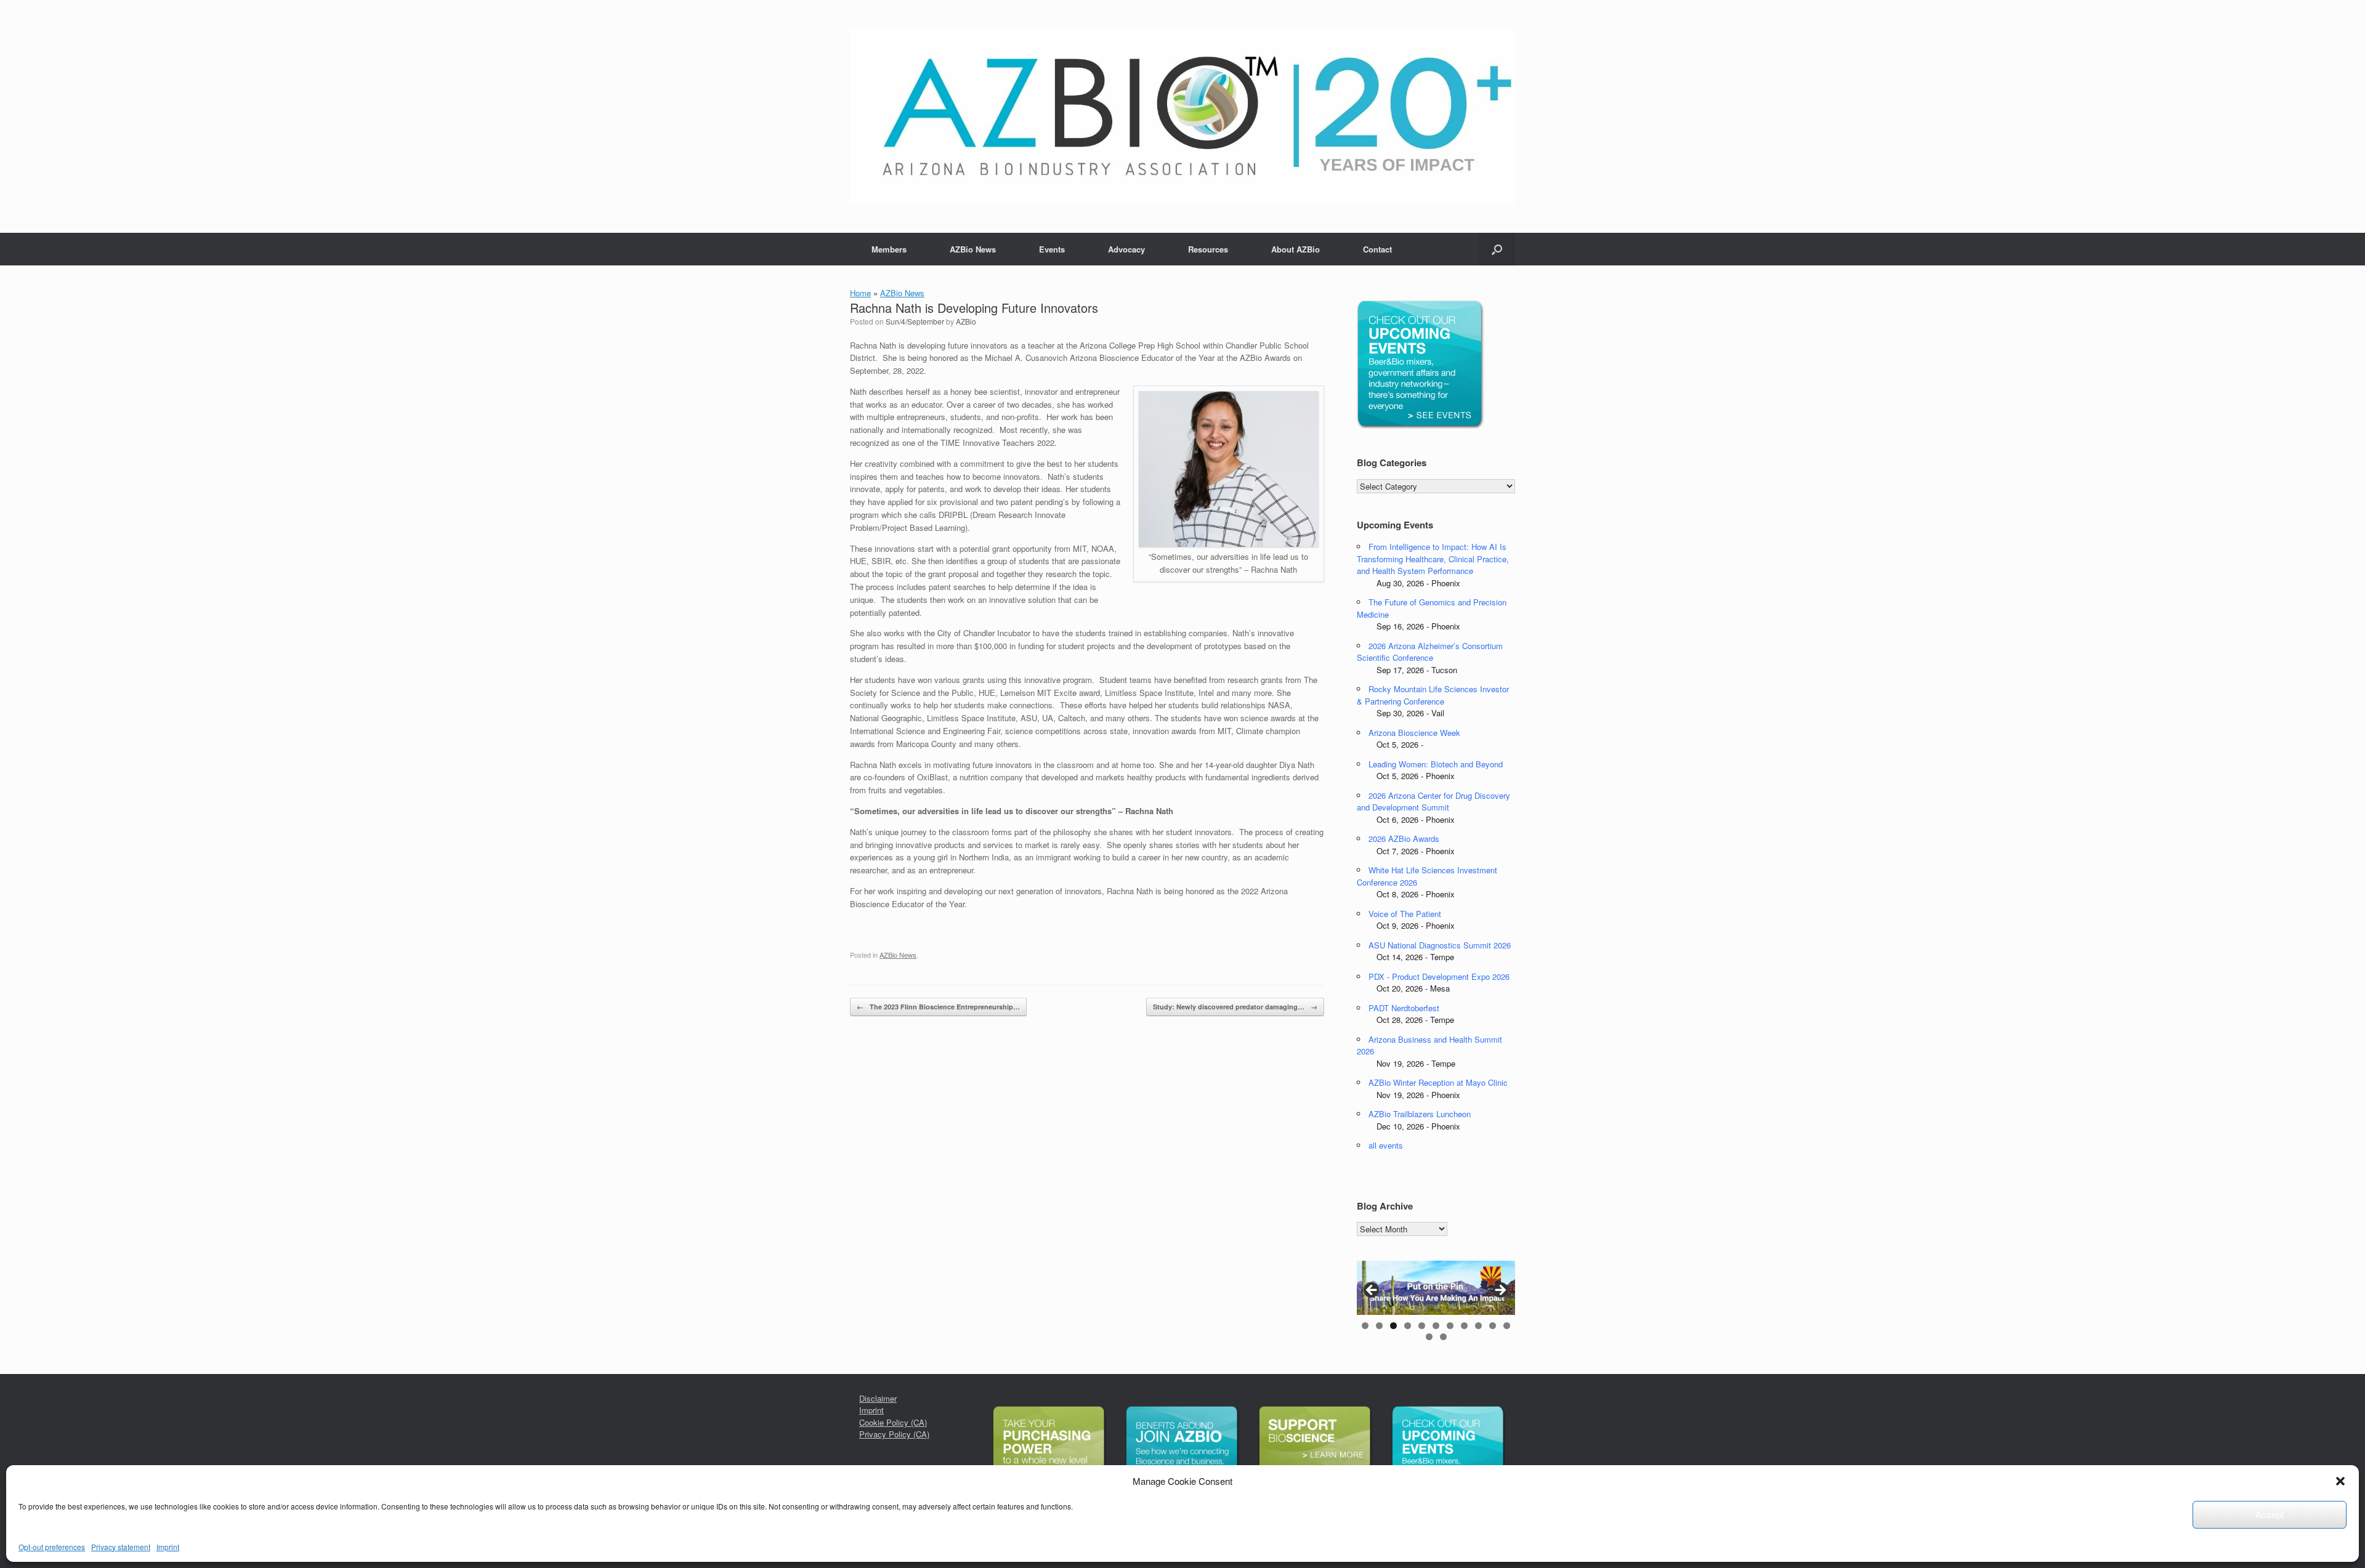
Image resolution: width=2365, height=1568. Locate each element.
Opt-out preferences (52, 1547)
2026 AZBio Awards (1404, 839)
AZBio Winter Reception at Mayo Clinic (1438, 1082)
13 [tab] (1443, 1337)
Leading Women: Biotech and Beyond (1436, 764)
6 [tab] (1436, 1326)
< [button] (1372, 1291)
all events (1386, 1145)
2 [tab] (1379, 1326)
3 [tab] (1393, 1326)
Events (1052, 249)
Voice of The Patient (1405, 914)
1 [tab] (1365, 1326)
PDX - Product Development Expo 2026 (1439, 976)
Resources (1208, 249)
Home (860, 293)
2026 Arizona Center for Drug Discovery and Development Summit (1433, 802)
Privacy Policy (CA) (894, 1434)
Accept (2270, 1514)
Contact (1377, 249)
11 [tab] (1507, 1326)
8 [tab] (1464, 1326)
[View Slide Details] (1436, 1288)
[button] (2340, 1481)
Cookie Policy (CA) (893, 1422)
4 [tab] (1408, 1326)
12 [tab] (1429, 1337)
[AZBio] (1182, 116)
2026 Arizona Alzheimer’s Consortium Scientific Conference (1430, 652)
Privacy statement (121, 1547)
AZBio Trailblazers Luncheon (1420, 1114)
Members (889, 249)
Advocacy (1126, 249)
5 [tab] (1422, 1326)
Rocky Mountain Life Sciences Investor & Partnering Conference (1433, 695)
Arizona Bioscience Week (1414, 733)
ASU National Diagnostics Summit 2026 (1440, 945)
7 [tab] (1450, 1326)
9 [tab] (1478, 1326)
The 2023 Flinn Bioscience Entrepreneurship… (938, 1007)
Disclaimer (878, 1398)
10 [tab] (1493, 1326)
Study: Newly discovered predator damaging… (1235, 1007)
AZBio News (973, 249)
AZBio (966, 321)
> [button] (1500, 1291)
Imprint (168, 1547)
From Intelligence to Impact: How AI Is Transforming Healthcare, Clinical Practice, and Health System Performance (1433, 559)
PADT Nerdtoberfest (1404, 1008)
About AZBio (1296, 249)
